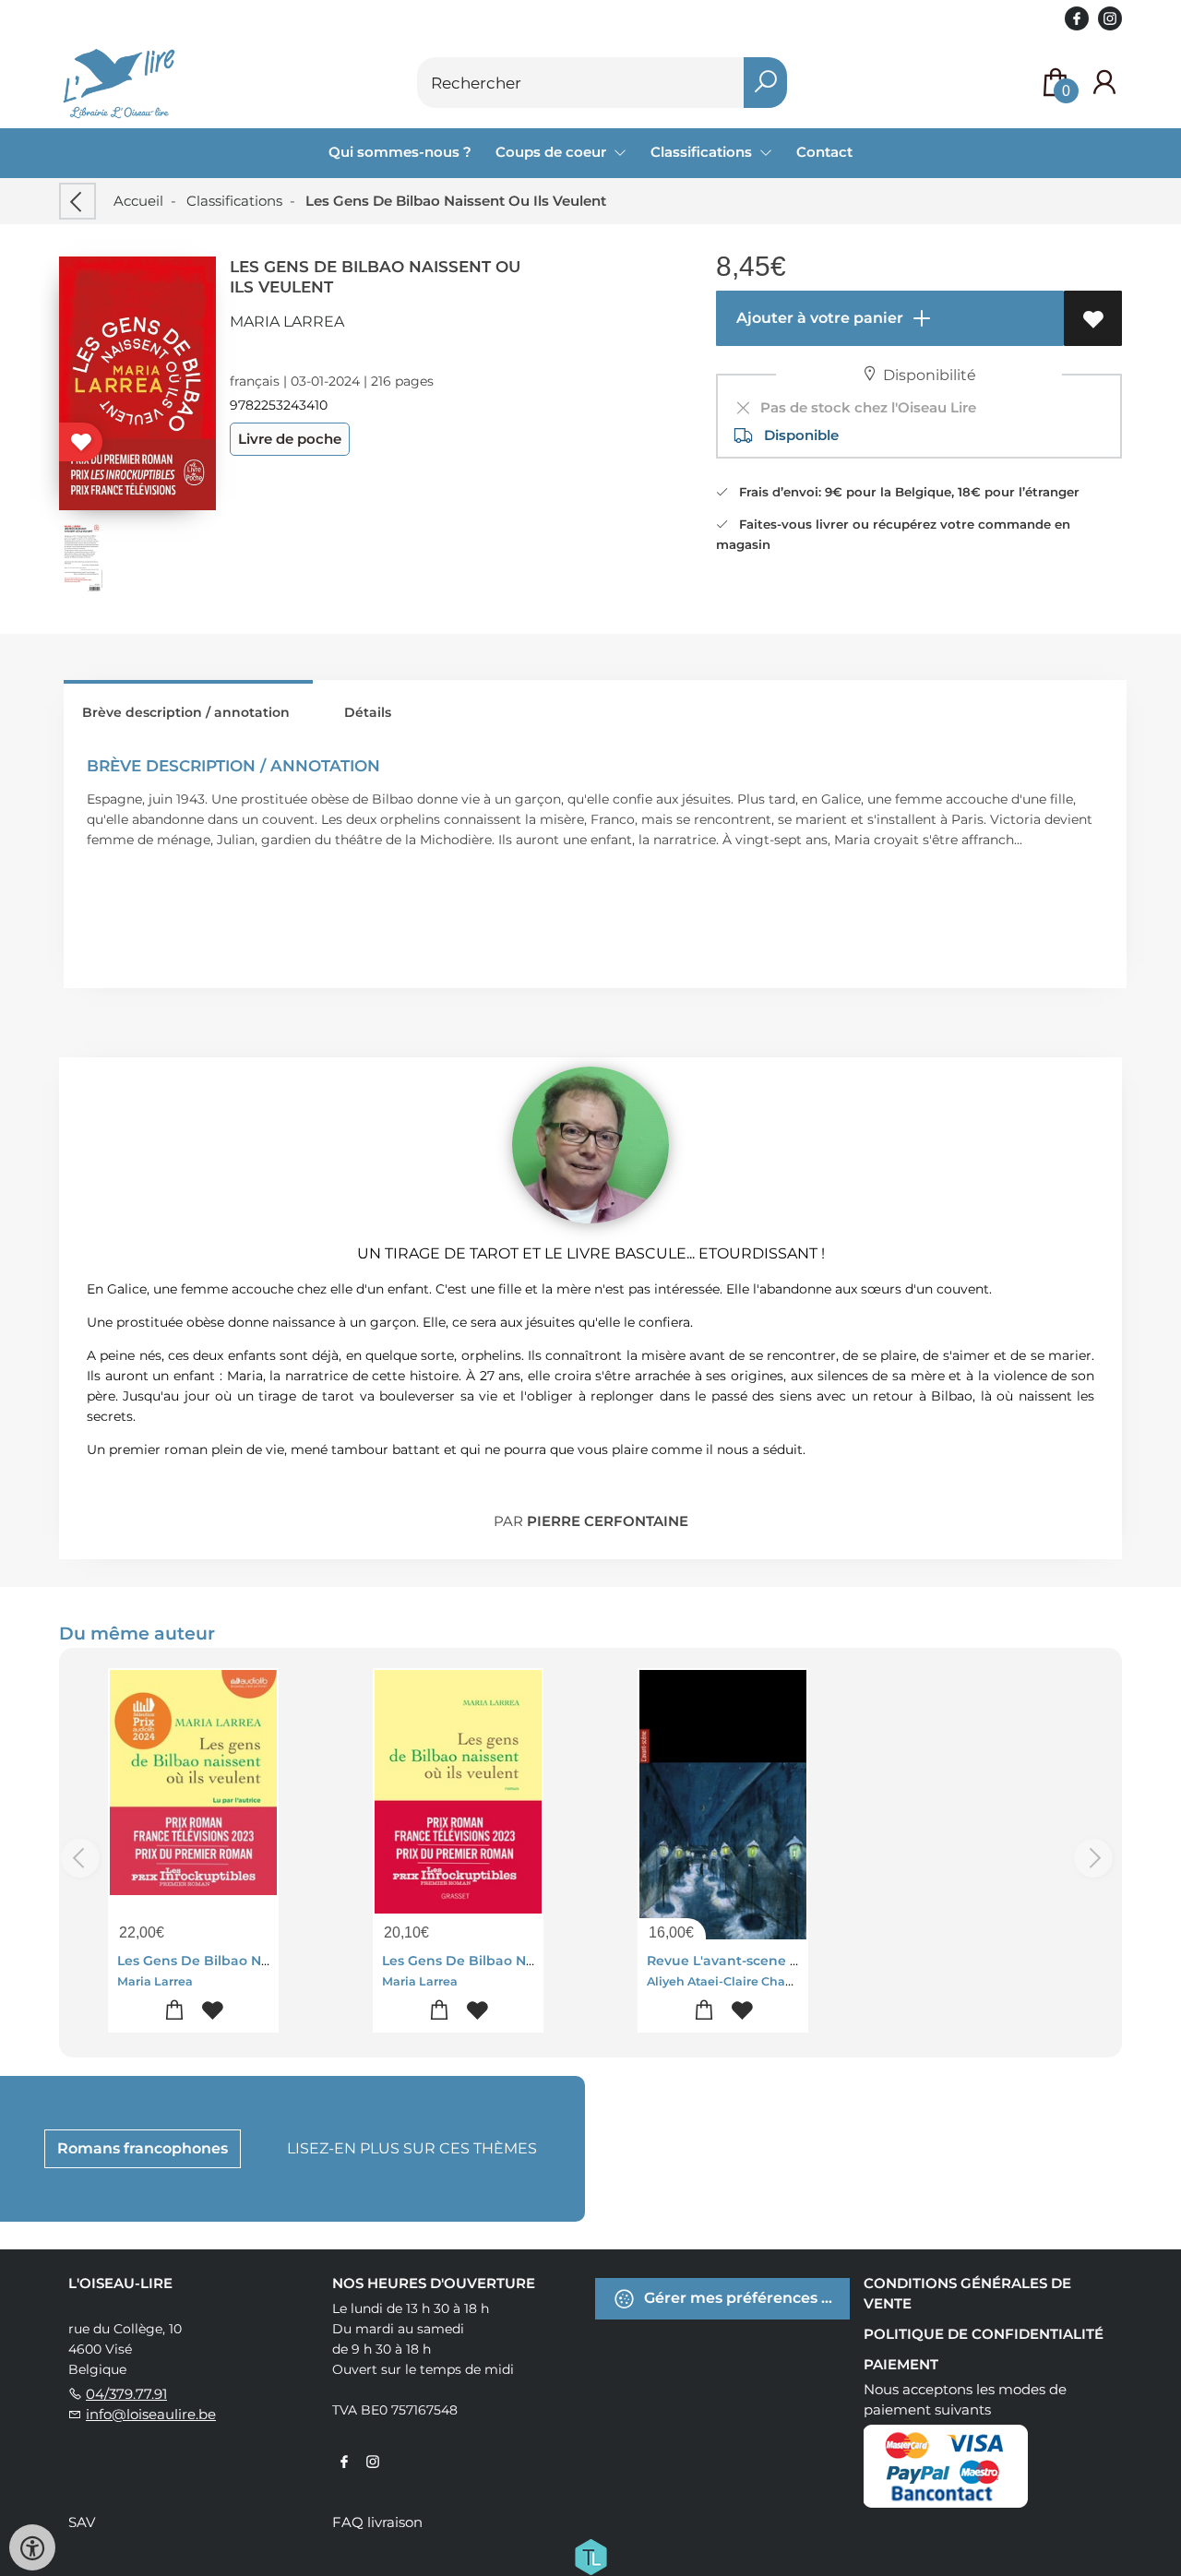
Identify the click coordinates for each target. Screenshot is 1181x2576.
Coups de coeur (553, 152)
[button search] (765, 83)
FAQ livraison (377, 2522)
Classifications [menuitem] (703, 152)
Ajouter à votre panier (818, 318)
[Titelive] (590, 2555)
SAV (82, 2522)
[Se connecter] (1104, 83)
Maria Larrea (287, 322)
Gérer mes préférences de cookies (745, 2297)
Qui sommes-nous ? (400, 152)
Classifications (234, 201)
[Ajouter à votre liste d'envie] (1093, 318)
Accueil (138, 201)
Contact (824, 152)
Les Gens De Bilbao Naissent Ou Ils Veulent (262, 1961)
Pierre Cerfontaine (608, 1521)
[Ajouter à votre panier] (175, 2011)
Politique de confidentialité (984, 2334)
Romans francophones (143, 2148)
